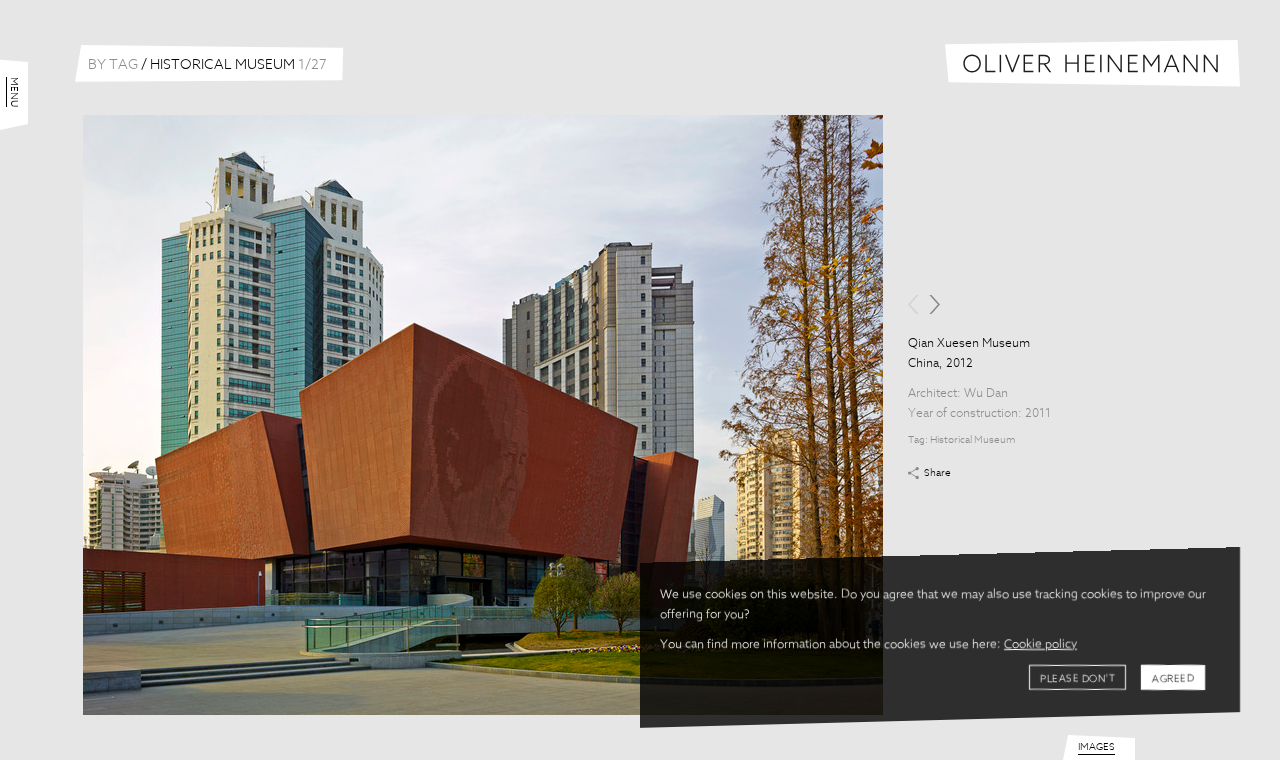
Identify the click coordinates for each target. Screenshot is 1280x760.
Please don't (1077, 679)
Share (937, 473)
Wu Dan (986, 394)
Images (1096, 747)
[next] (934, 304)
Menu (14, 92)
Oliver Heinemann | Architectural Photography (1092, 63)
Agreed (1173, 679)
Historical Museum (972, 440)
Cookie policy (1040, 645)
